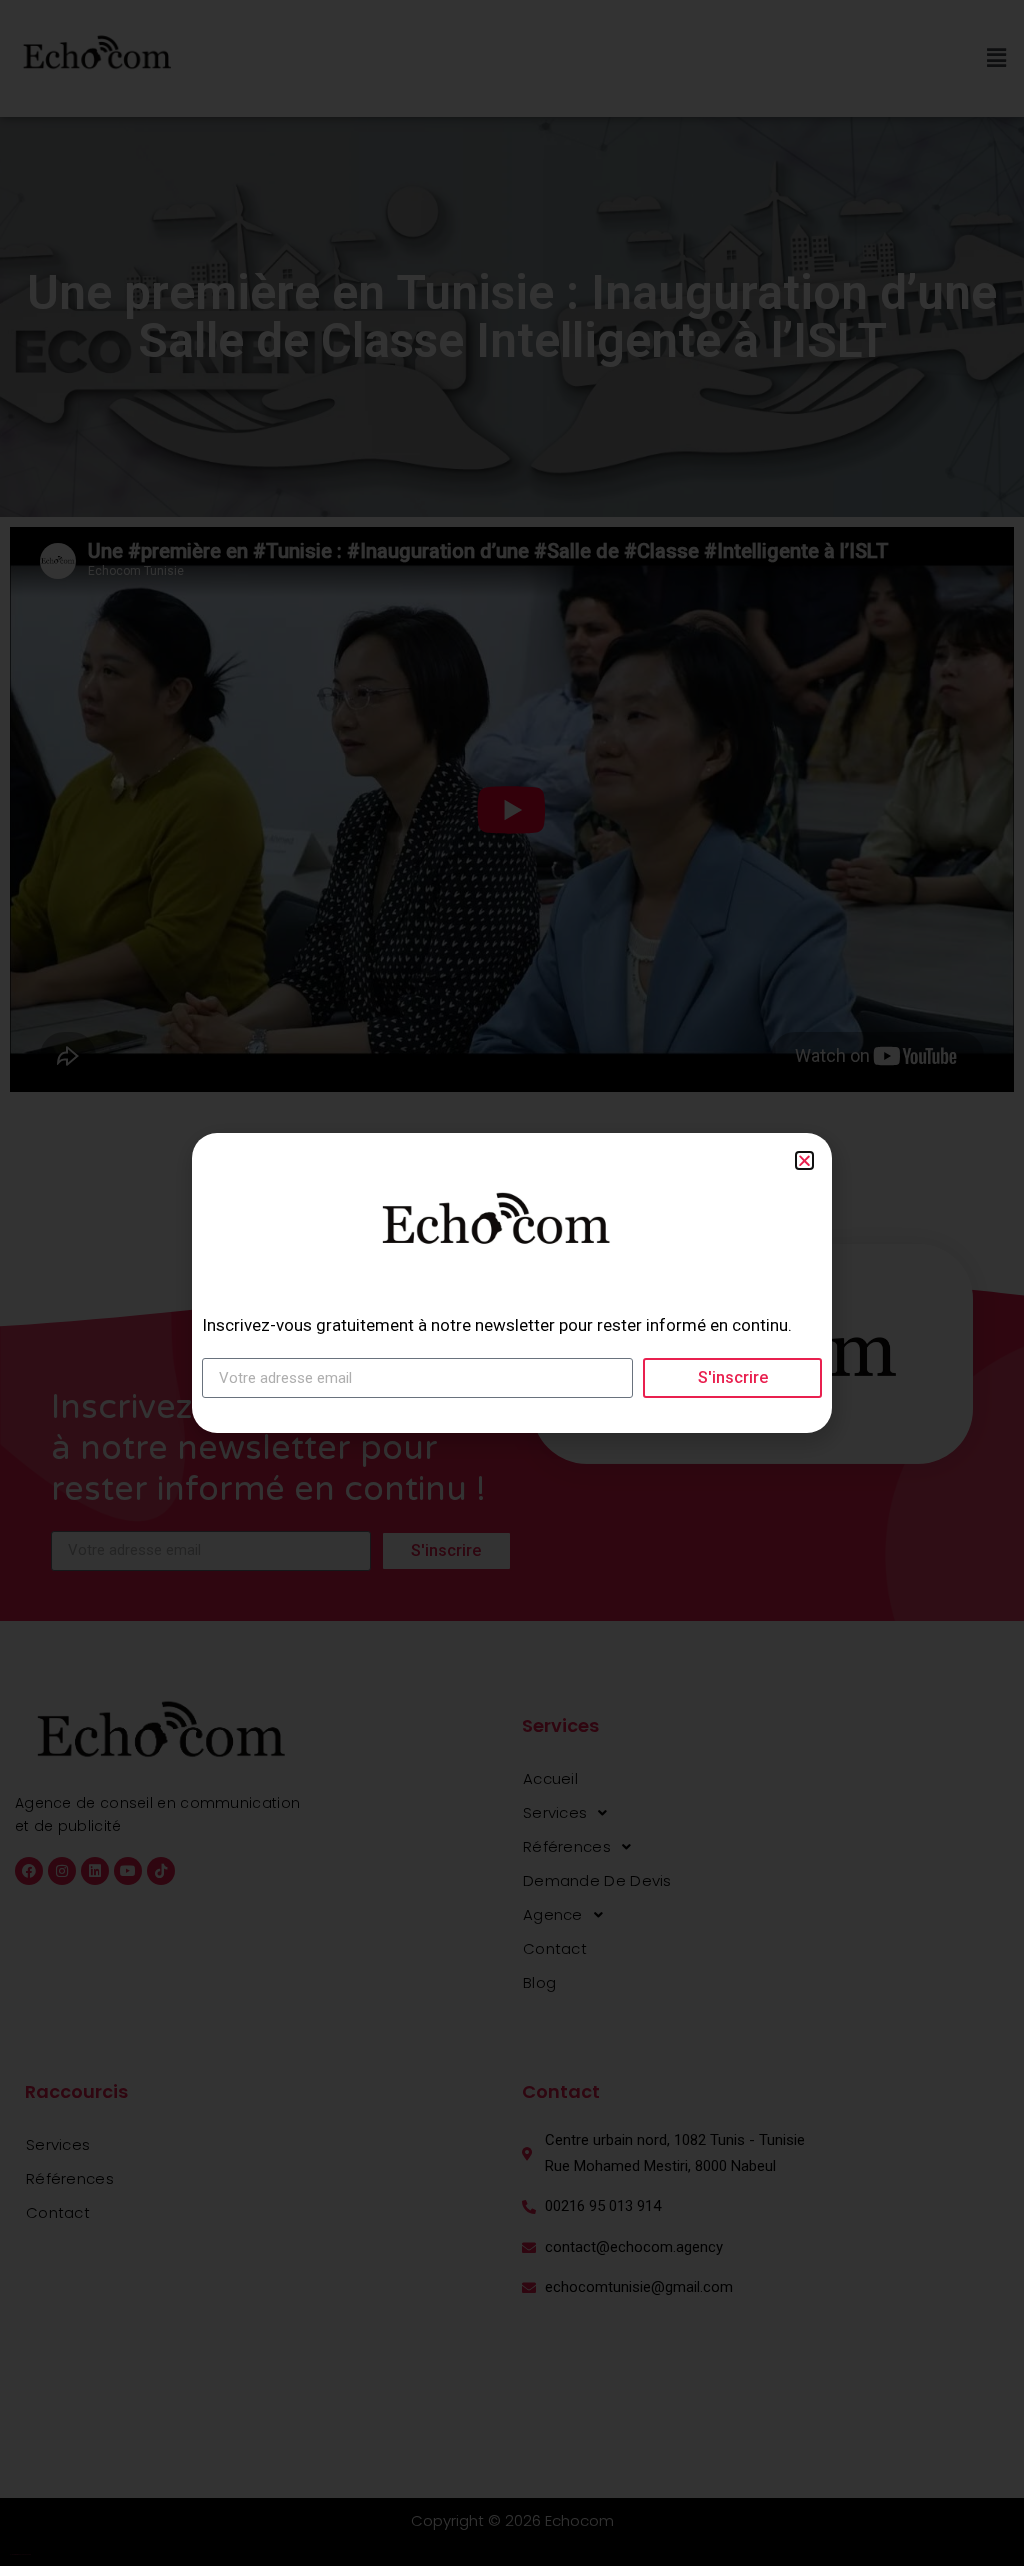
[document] (512, 1283)
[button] (804, 1160)
